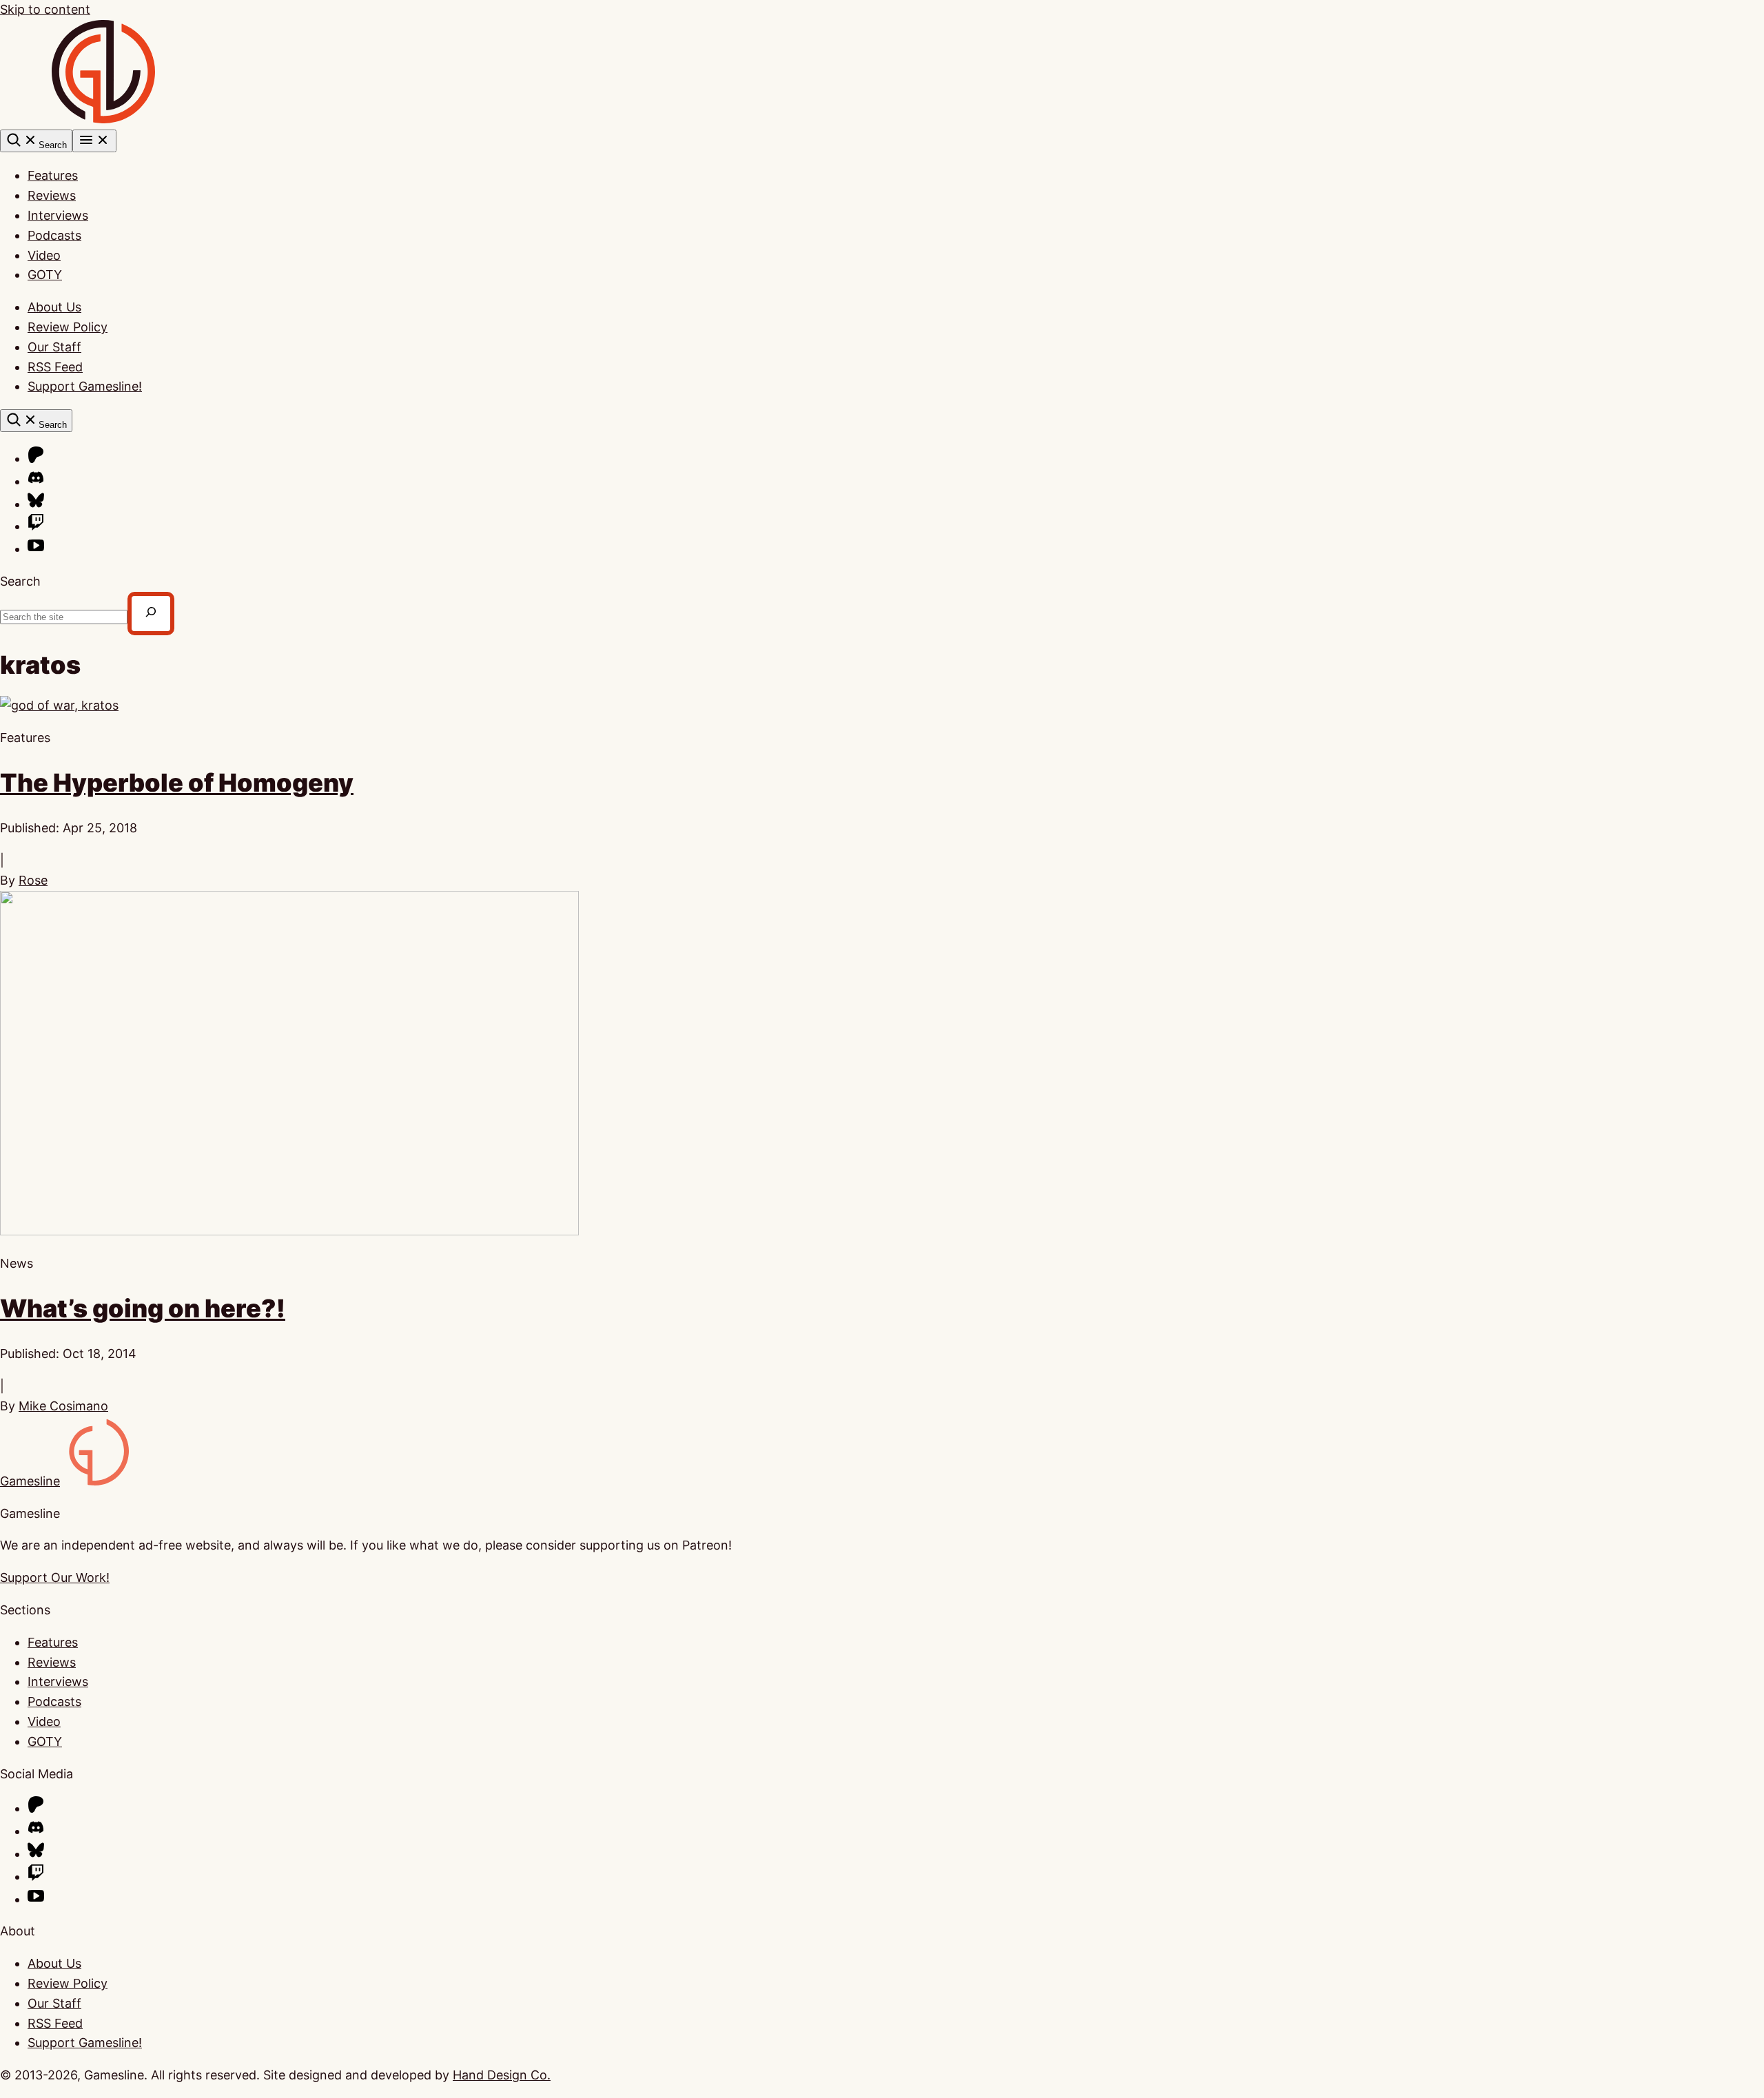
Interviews (58, 215)
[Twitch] (36, 526)
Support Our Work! (55, 1577)
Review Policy (68, 327)
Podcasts (54, 235)
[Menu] (94, 141)
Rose (33, 880)
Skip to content (45, 9)
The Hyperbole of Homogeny (177, 783)
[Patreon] (36, 459)
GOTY (45, 275)
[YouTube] (36, 549)
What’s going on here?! (143, 1308)
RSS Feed (55, 367)
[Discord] (36, 481)
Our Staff (54, 347)
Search (20, 581)
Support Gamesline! (85, 386)
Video (44, 255)
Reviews (52, 195)
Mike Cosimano (63, 1406)
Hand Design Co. (502, 2075)
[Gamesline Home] (103, 119)
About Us (54, 307)
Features (53, 175)
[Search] (151, 614)
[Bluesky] (36, 504)
